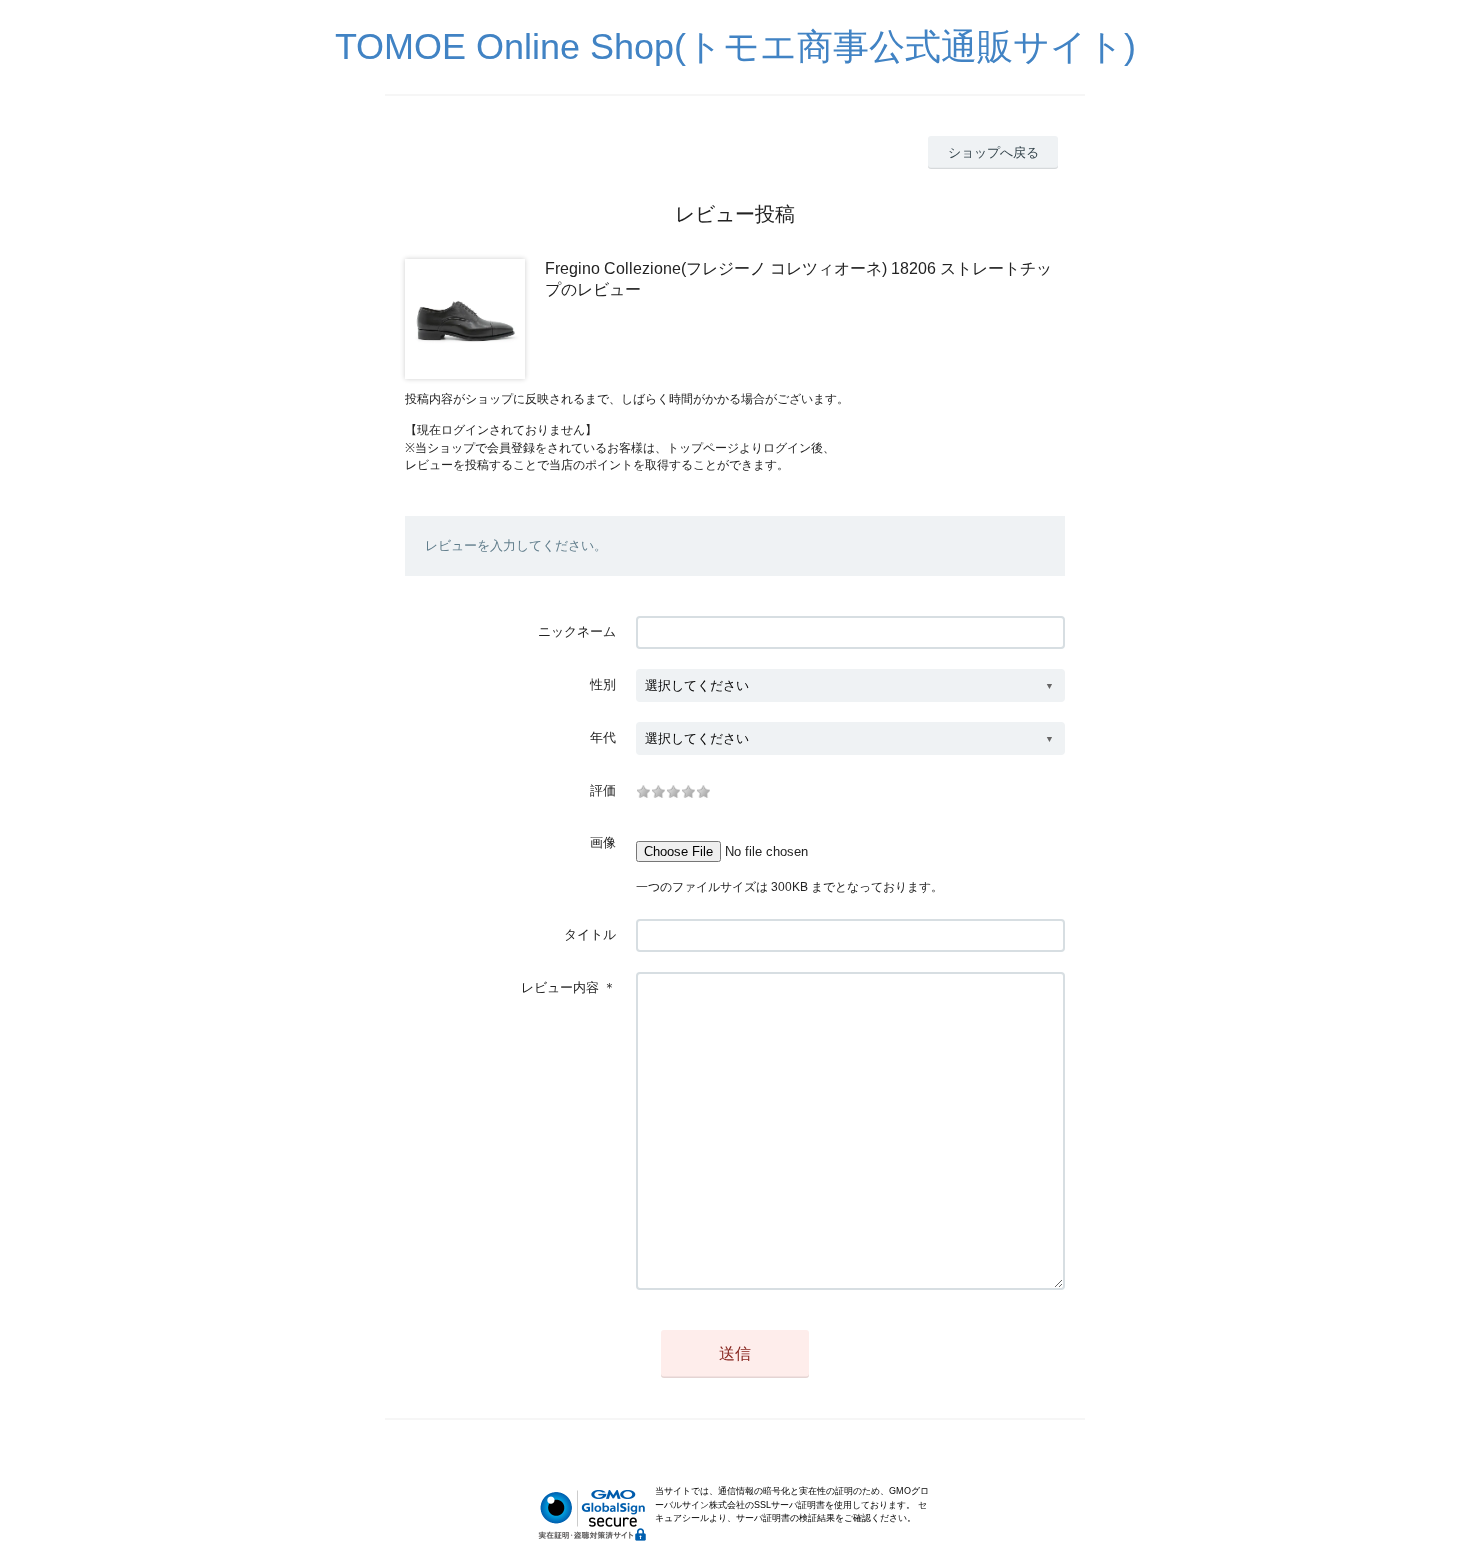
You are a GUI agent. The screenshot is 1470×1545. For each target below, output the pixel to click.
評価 (603, 790)
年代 (603, 737)
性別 (603, 684)
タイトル (590, 934)
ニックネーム (577, 631)
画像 (603, 842)
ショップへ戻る (993, 152)
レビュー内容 (560, 987)
